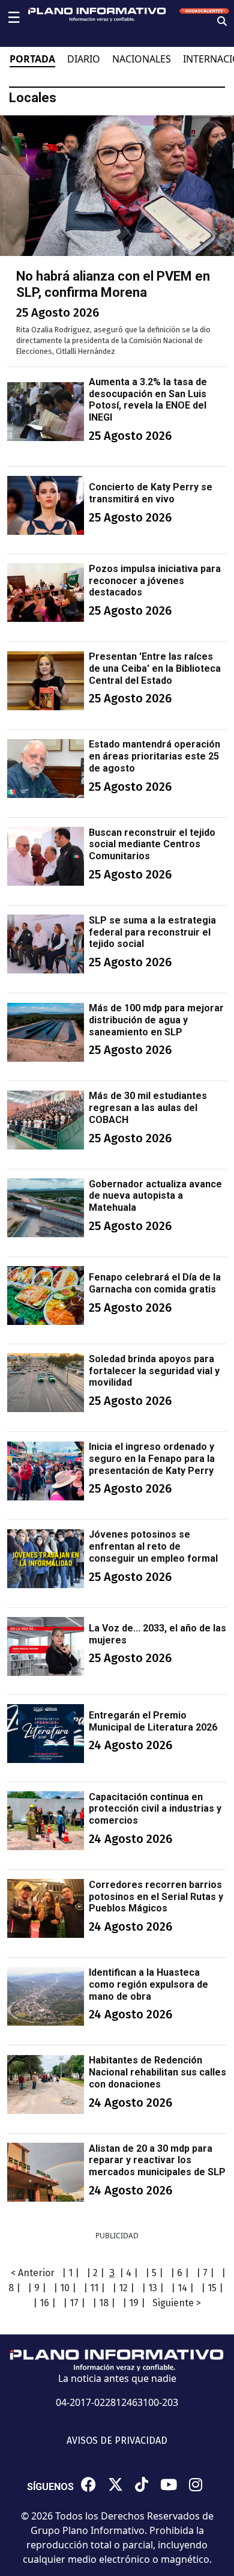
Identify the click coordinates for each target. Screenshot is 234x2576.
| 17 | (74, 2303)
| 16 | (44, 2303)
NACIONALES (142, 59)
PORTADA (32, 59)
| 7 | (205, 2273)
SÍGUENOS (50, 2487)
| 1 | (70, 2273)
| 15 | (212, 2288)
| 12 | (123, 2288)
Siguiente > (177, 2303)
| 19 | (134, 2303)
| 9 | (37, 2288)
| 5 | (154, 2273)
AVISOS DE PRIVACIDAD (117, 2441)
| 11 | (94, 2288)
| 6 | (180, 2273)
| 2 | (95, 2273)
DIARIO (84, 59)
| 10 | (65, 2288)
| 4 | (129, 2273)
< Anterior (33, 2273)
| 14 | (182, 2288)
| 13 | (153, 2288)
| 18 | (104, 2303)
